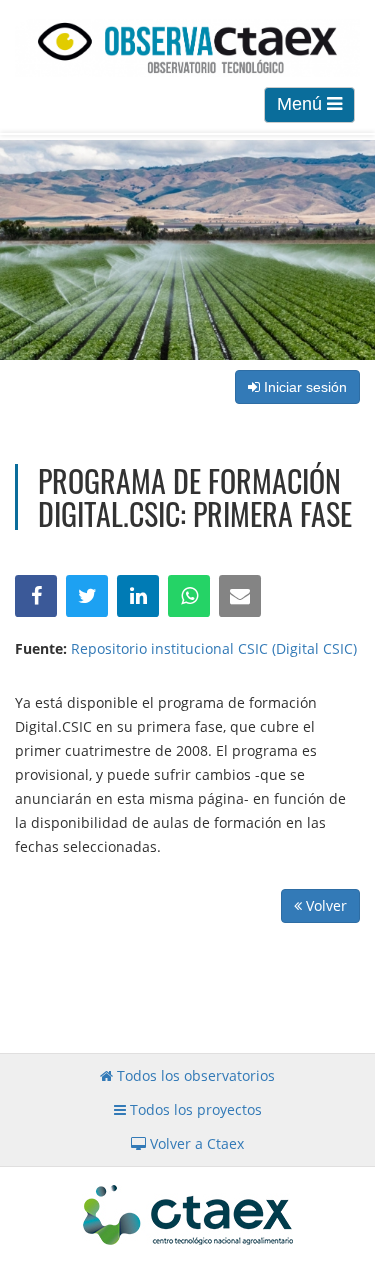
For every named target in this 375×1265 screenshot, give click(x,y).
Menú (302, 104)
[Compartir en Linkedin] (138, 596)
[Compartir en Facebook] (36, 596)
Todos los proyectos (194, 1109)
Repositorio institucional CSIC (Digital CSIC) (214, 648)
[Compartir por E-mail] (240, 596)
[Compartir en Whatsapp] (189, 596)
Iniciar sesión (303, 387)
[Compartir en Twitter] (87, 596)
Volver (324, 905)
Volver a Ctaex (195, 1143)
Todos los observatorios (194, 1075)
